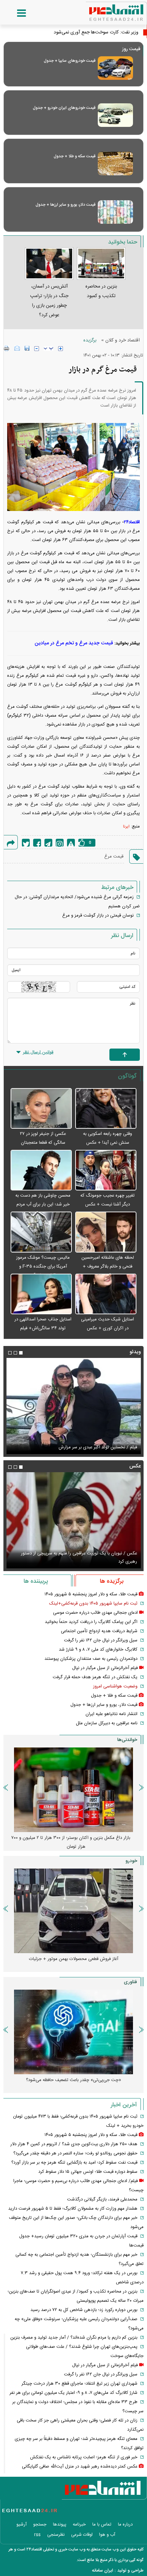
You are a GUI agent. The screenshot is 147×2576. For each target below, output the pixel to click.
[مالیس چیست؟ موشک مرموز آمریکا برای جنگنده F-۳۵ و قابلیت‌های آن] (41, 1232)
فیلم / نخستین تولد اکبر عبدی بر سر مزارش (98, 1447)
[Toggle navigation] (15, 13)
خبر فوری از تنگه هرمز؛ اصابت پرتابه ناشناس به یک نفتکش (84, 2457)
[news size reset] (49, 349)
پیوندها (60, 2524)
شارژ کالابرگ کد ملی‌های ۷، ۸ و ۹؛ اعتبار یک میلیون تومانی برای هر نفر (73, 2393)
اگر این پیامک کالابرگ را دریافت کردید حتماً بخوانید (91, 1622)
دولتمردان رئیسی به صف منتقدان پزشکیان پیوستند (91, 1659)
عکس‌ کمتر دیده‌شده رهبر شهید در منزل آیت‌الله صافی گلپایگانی (80, 2467)
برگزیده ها (112, 1581)
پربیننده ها (36, 1581)
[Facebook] (37, 843)
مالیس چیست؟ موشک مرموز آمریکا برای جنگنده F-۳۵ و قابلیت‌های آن (43, 1267)
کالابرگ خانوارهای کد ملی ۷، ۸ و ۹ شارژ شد (98, 1650)
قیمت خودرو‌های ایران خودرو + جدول (64, 108)
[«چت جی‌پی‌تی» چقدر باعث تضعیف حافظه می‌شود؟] (73, 2032)
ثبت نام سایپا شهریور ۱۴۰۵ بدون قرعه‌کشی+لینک (93, 1604)
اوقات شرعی (82, 2535)
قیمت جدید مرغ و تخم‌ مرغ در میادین (74, 643)
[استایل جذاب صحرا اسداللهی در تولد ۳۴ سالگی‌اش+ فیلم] (41, 1294)
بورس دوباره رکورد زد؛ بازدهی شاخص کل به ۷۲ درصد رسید (84, 2310)
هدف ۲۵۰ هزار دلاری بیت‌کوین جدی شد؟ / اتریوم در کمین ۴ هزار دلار (74, 2144)
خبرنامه (79, 2524)
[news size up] (61, 349)
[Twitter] (26, 843)
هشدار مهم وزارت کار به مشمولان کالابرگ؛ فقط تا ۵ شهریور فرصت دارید (73, 2209)
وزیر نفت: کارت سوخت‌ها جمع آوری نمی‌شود (96, 32)
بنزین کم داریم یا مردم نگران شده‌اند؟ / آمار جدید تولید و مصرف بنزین (74, 2338)
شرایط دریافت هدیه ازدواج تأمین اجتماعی (99, 1631)
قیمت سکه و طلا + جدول (75, 156)
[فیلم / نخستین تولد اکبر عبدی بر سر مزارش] (73, 1406)
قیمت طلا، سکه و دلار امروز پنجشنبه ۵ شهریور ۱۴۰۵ (91, 1594)
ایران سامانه (103, 2571)
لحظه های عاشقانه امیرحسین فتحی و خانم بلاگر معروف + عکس (108, 1267)
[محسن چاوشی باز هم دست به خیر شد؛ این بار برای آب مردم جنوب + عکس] (41, 1170)
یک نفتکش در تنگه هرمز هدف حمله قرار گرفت (95, 1677)
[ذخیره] (27, 348)
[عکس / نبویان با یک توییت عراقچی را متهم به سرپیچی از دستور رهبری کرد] (73, 1520)
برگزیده (90, 340)
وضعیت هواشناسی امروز (115, 1686)
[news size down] (37, 349)
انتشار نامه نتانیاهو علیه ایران (111, 1714)
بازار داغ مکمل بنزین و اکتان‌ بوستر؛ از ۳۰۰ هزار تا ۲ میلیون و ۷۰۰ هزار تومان (71, 1842)
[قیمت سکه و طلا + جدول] (115, 164)
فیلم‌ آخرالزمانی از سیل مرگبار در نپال (105, 1668)
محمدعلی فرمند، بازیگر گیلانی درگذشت (102, 2199)
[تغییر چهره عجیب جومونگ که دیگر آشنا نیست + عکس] (106, 1170)
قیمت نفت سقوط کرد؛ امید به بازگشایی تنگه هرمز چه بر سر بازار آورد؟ (74, 2163)
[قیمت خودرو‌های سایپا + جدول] (115, 68)
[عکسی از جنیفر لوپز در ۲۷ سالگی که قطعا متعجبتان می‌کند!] (41, 1109)
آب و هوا (107, 2535)
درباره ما (125, 2524)
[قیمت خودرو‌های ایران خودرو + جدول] (115, 115)
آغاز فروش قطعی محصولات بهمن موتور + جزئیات (74, 1959)
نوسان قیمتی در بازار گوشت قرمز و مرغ (98, 916)
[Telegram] (48, 843)
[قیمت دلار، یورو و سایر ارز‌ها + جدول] (115, 212)
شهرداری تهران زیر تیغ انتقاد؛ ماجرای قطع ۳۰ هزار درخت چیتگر (79, 2384)
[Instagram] (60, 843)
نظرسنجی (56, 2535)
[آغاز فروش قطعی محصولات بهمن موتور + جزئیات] (73, 1911)
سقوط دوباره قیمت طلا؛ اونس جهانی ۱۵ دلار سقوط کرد (88, 2172)
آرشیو (22, 2524)
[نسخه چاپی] (7, 348)
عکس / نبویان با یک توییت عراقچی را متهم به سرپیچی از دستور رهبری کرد (79, 1557)
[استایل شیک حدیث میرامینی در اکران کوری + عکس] (106, 1294)
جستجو (40, 2524)
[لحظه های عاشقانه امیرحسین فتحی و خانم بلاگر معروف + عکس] (106, 1232)
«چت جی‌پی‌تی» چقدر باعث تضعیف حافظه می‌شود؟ (73, 2080)
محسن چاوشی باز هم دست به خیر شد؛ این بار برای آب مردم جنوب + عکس (43, 1204)
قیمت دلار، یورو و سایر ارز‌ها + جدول (65, 205)
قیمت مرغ (114, 857)
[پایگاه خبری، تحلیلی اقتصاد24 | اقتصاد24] (105, 10)
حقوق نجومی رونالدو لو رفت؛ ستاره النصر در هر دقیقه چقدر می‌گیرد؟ (75, 2153)
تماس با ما (102, 2524)
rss (37, 2535)
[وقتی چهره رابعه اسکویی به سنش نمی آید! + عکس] (106, 1109)
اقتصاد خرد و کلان (123, 340)
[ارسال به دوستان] (17, 348)
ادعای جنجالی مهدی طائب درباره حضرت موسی (95, 1613)
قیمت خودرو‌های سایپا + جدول (70, 61)
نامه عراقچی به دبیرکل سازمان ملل (107, 1723)
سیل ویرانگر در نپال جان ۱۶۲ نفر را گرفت (101, 1640)
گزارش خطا (71, 843)
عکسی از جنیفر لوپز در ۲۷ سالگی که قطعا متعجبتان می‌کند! (43, 1143)
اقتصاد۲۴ (132, 522)
